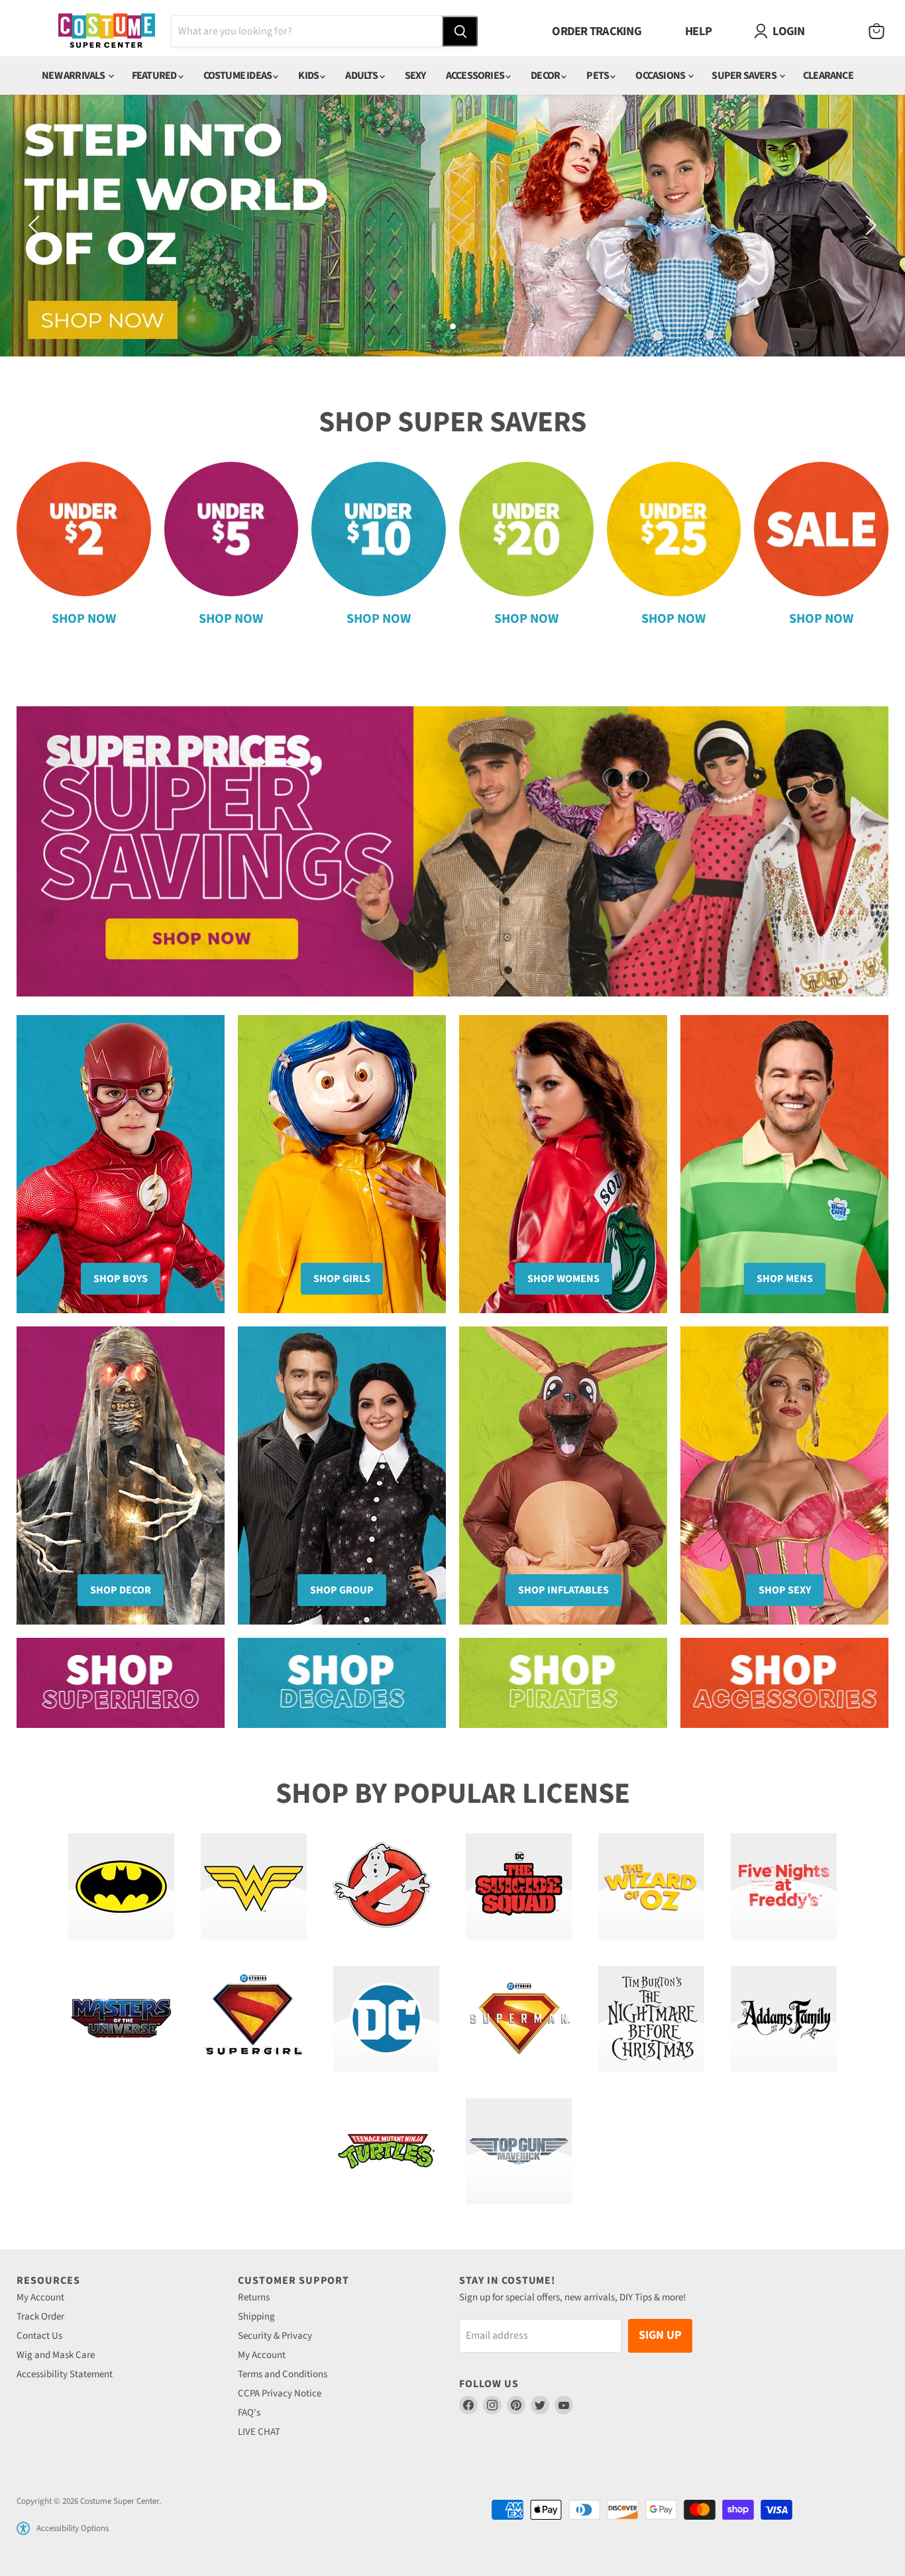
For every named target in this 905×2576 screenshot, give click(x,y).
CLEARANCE (828, 76)
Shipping (256, 2317)
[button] (23, 2528)
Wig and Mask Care (56, 2355)
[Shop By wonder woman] (254, 1886)
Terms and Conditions (283, 2374)
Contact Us (39, 2336)
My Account (40, 2297)
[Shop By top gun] (519, 2151)
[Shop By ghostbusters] (386, 1886)
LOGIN (788, 31)
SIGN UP (660, 2335)
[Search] (460, 31)
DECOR (546, 76)
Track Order (40, 2317)
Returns (254, 2297)
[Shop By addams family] (784, 2019)
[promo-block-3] (563, 1683)
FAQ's (249, 2413)
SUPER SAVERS (745, 76)
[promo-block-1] (121, 1683)
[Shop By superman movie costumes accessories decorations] (519, 2019)
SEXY (415, 76)
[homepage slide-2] (452, 226)
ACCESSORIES (476, 76)
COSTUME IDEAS (239, 76)
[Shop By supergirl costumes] (254, 2019)
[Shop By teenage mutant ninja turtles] (386, 2151)
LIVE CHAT (259, 2432)
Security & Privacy (275, 2336)
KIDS (309, 76)
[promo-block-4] (784, 1683)
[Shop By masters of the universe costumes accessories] (121, 2019)
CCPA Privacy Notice (280, 2393)
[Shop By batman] (121, 1886)
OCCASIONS (661, 76)
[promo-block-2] (342, 1683)
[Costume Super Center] (106, 31)
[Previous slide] (36, 225)
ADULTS (362, 76)
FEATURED (155, 76)
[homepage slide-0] (452, 852)
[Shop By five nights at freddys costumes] (784, 1886)
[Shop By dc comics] (386, 2019)
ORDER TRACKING (597, 31)
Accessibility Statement (65, 2374)
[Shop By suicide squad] (519, 1886)
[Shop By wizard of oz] (651, 1886)
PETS (598, 76)
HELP (698, 31)
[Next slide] (869, 225)
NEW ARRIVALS (74, 76)
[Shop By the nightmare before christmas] (651, 2019)
